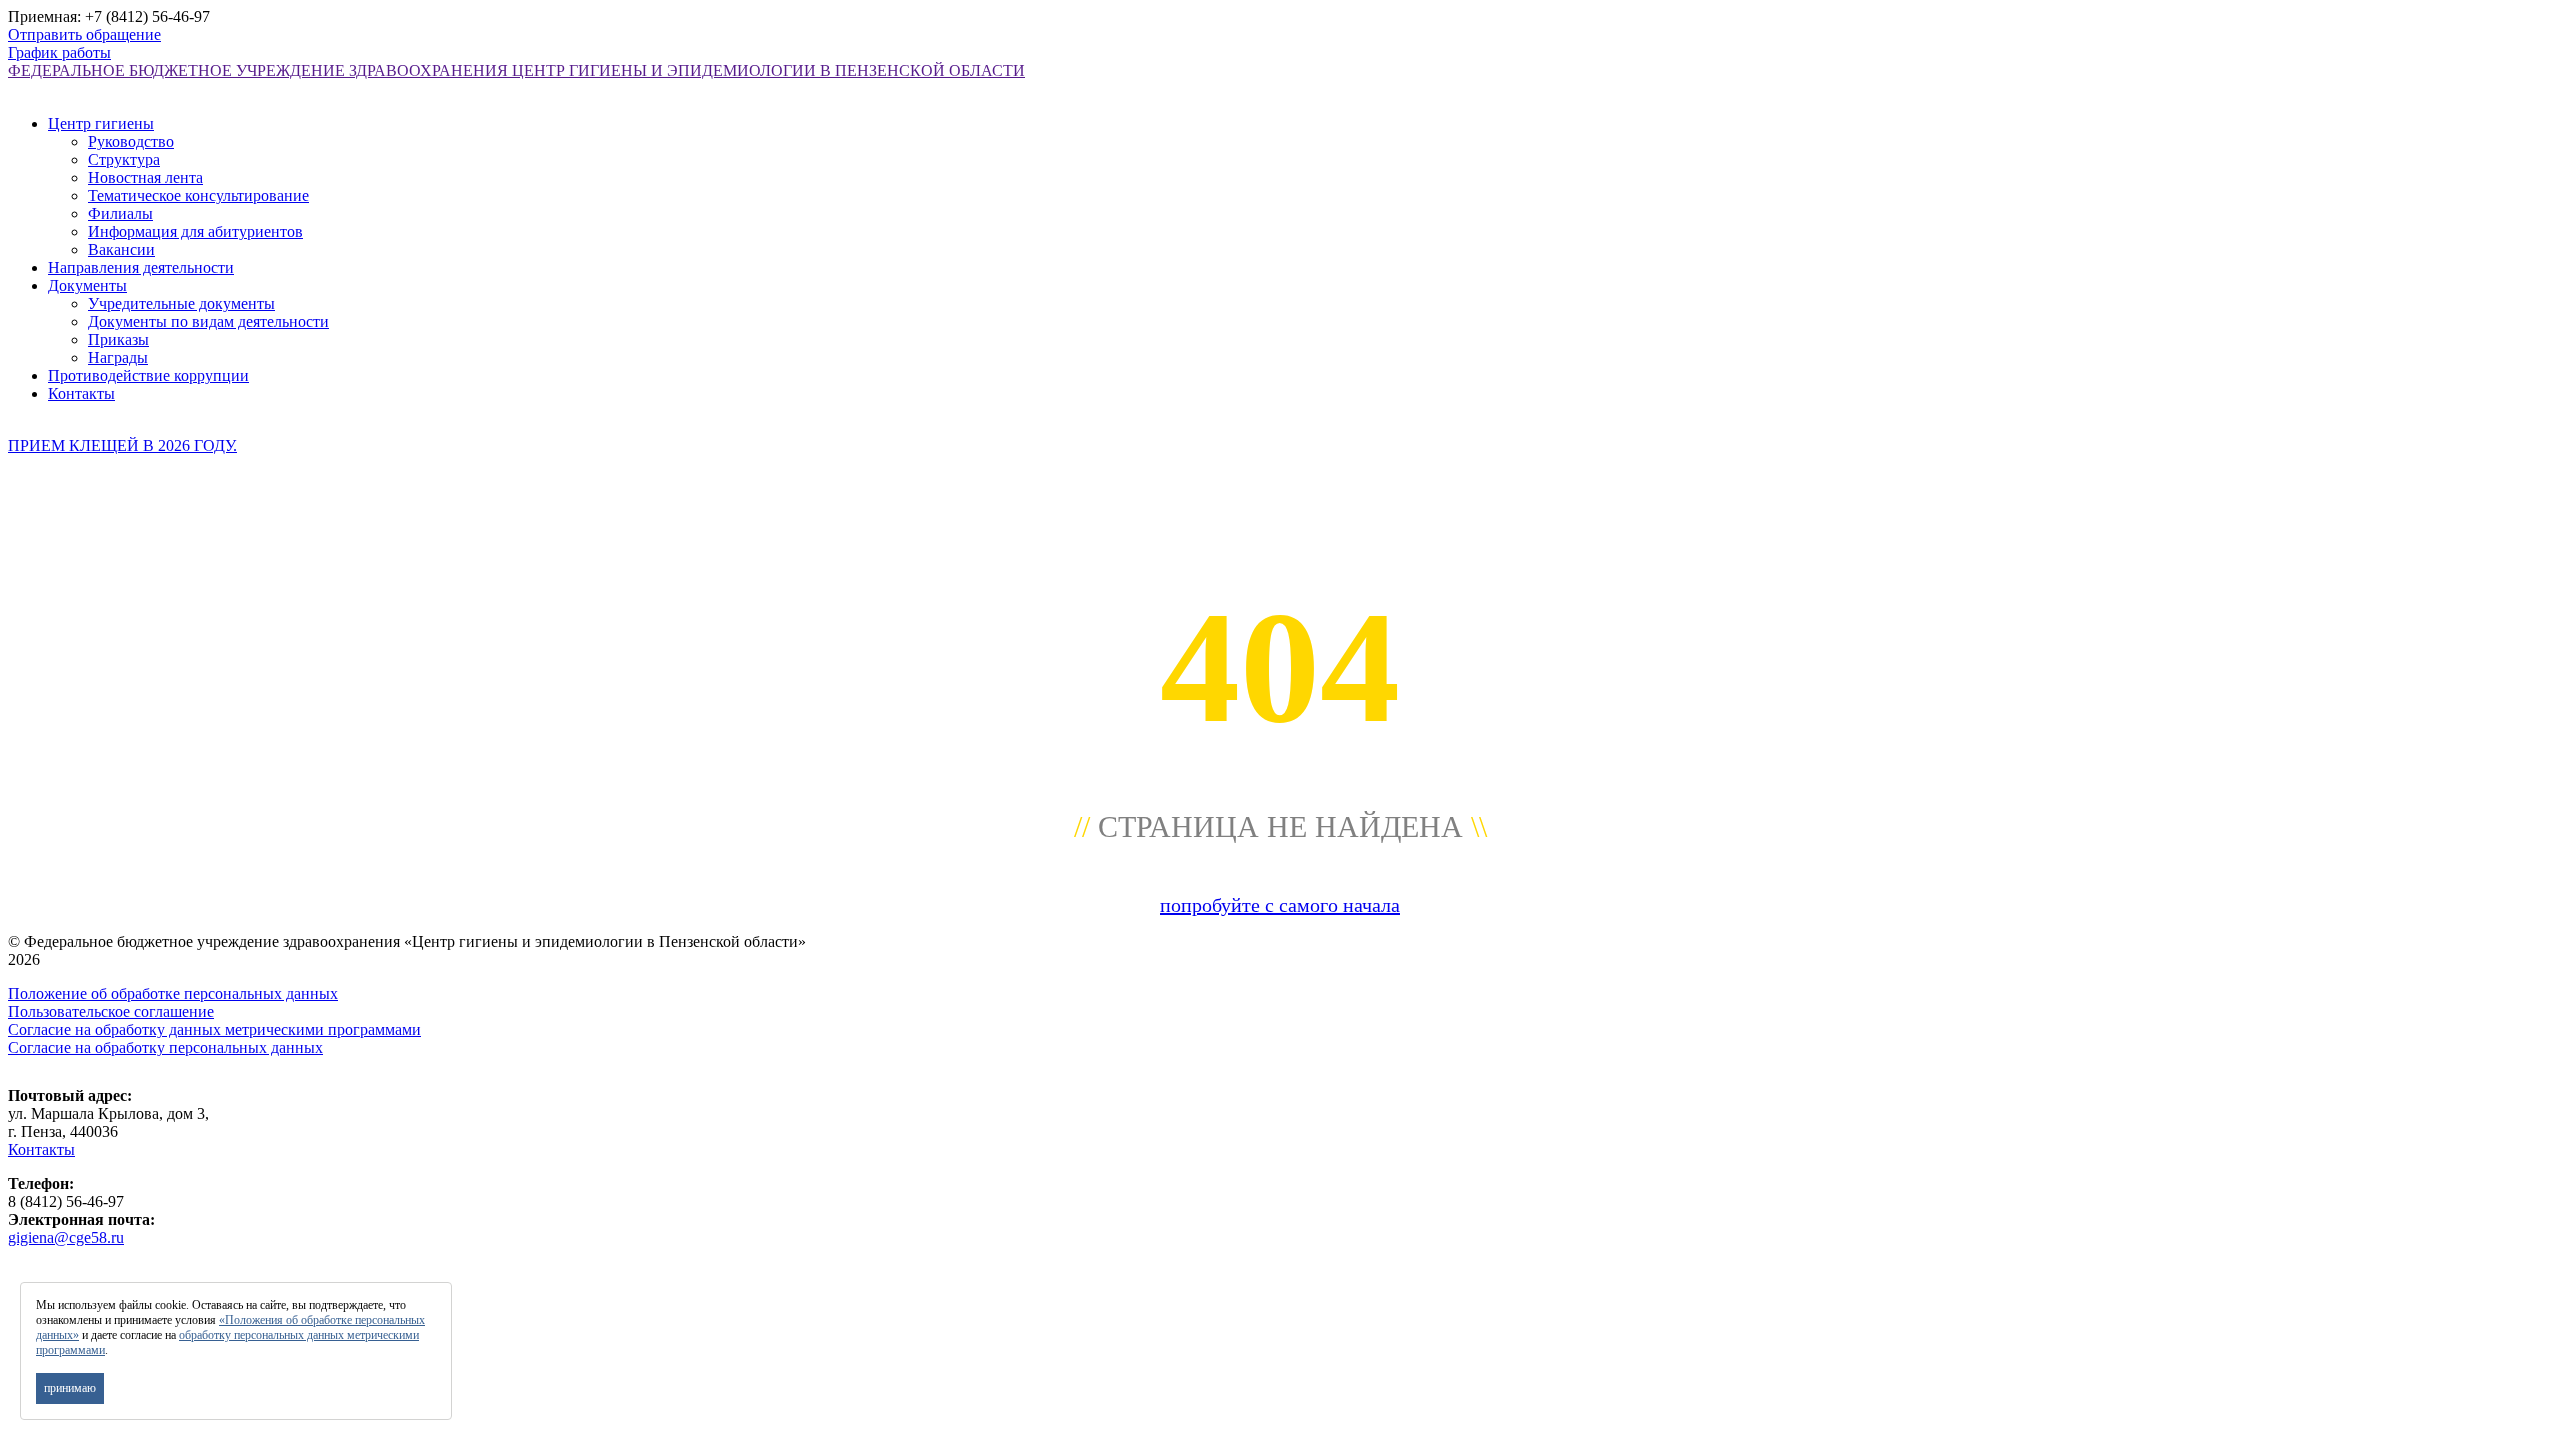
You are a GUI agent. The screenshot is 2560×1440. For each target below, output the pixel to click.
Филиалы (120, 213)
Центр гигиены (101, 123)
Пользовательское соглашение (111, 1011)
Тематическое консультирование (198, 195)
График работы (59, 52)
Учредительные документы (181, 303)
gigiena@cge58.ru (66, 1237)
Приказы (118, 339)
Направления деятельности (141, 267)
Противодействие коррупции (148, 375)
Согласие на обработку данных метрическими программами (214, 1029)
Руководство (131, 141)
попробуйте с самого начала (1280, 905)
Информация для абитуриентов (195, 231)
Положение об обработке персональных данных (173, 993)
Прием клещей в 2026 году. (122, 445)
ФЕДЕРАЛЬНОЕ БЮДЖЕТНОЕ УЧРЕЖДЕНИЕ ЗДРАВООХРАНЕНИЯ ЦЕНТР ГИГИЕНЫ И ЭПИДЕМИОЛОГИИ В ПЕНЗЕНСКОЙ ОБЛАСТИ (516, 70)
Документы (87, 285)
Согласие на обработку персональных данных (165, 1047)
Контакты (81, 393)
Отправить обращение (84, 34)
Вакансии (121, 249)
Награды (118, 357)
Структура (124, 159)
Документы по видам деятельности (208, 321)
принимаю (70, 1388)
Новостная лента (145, 177)
